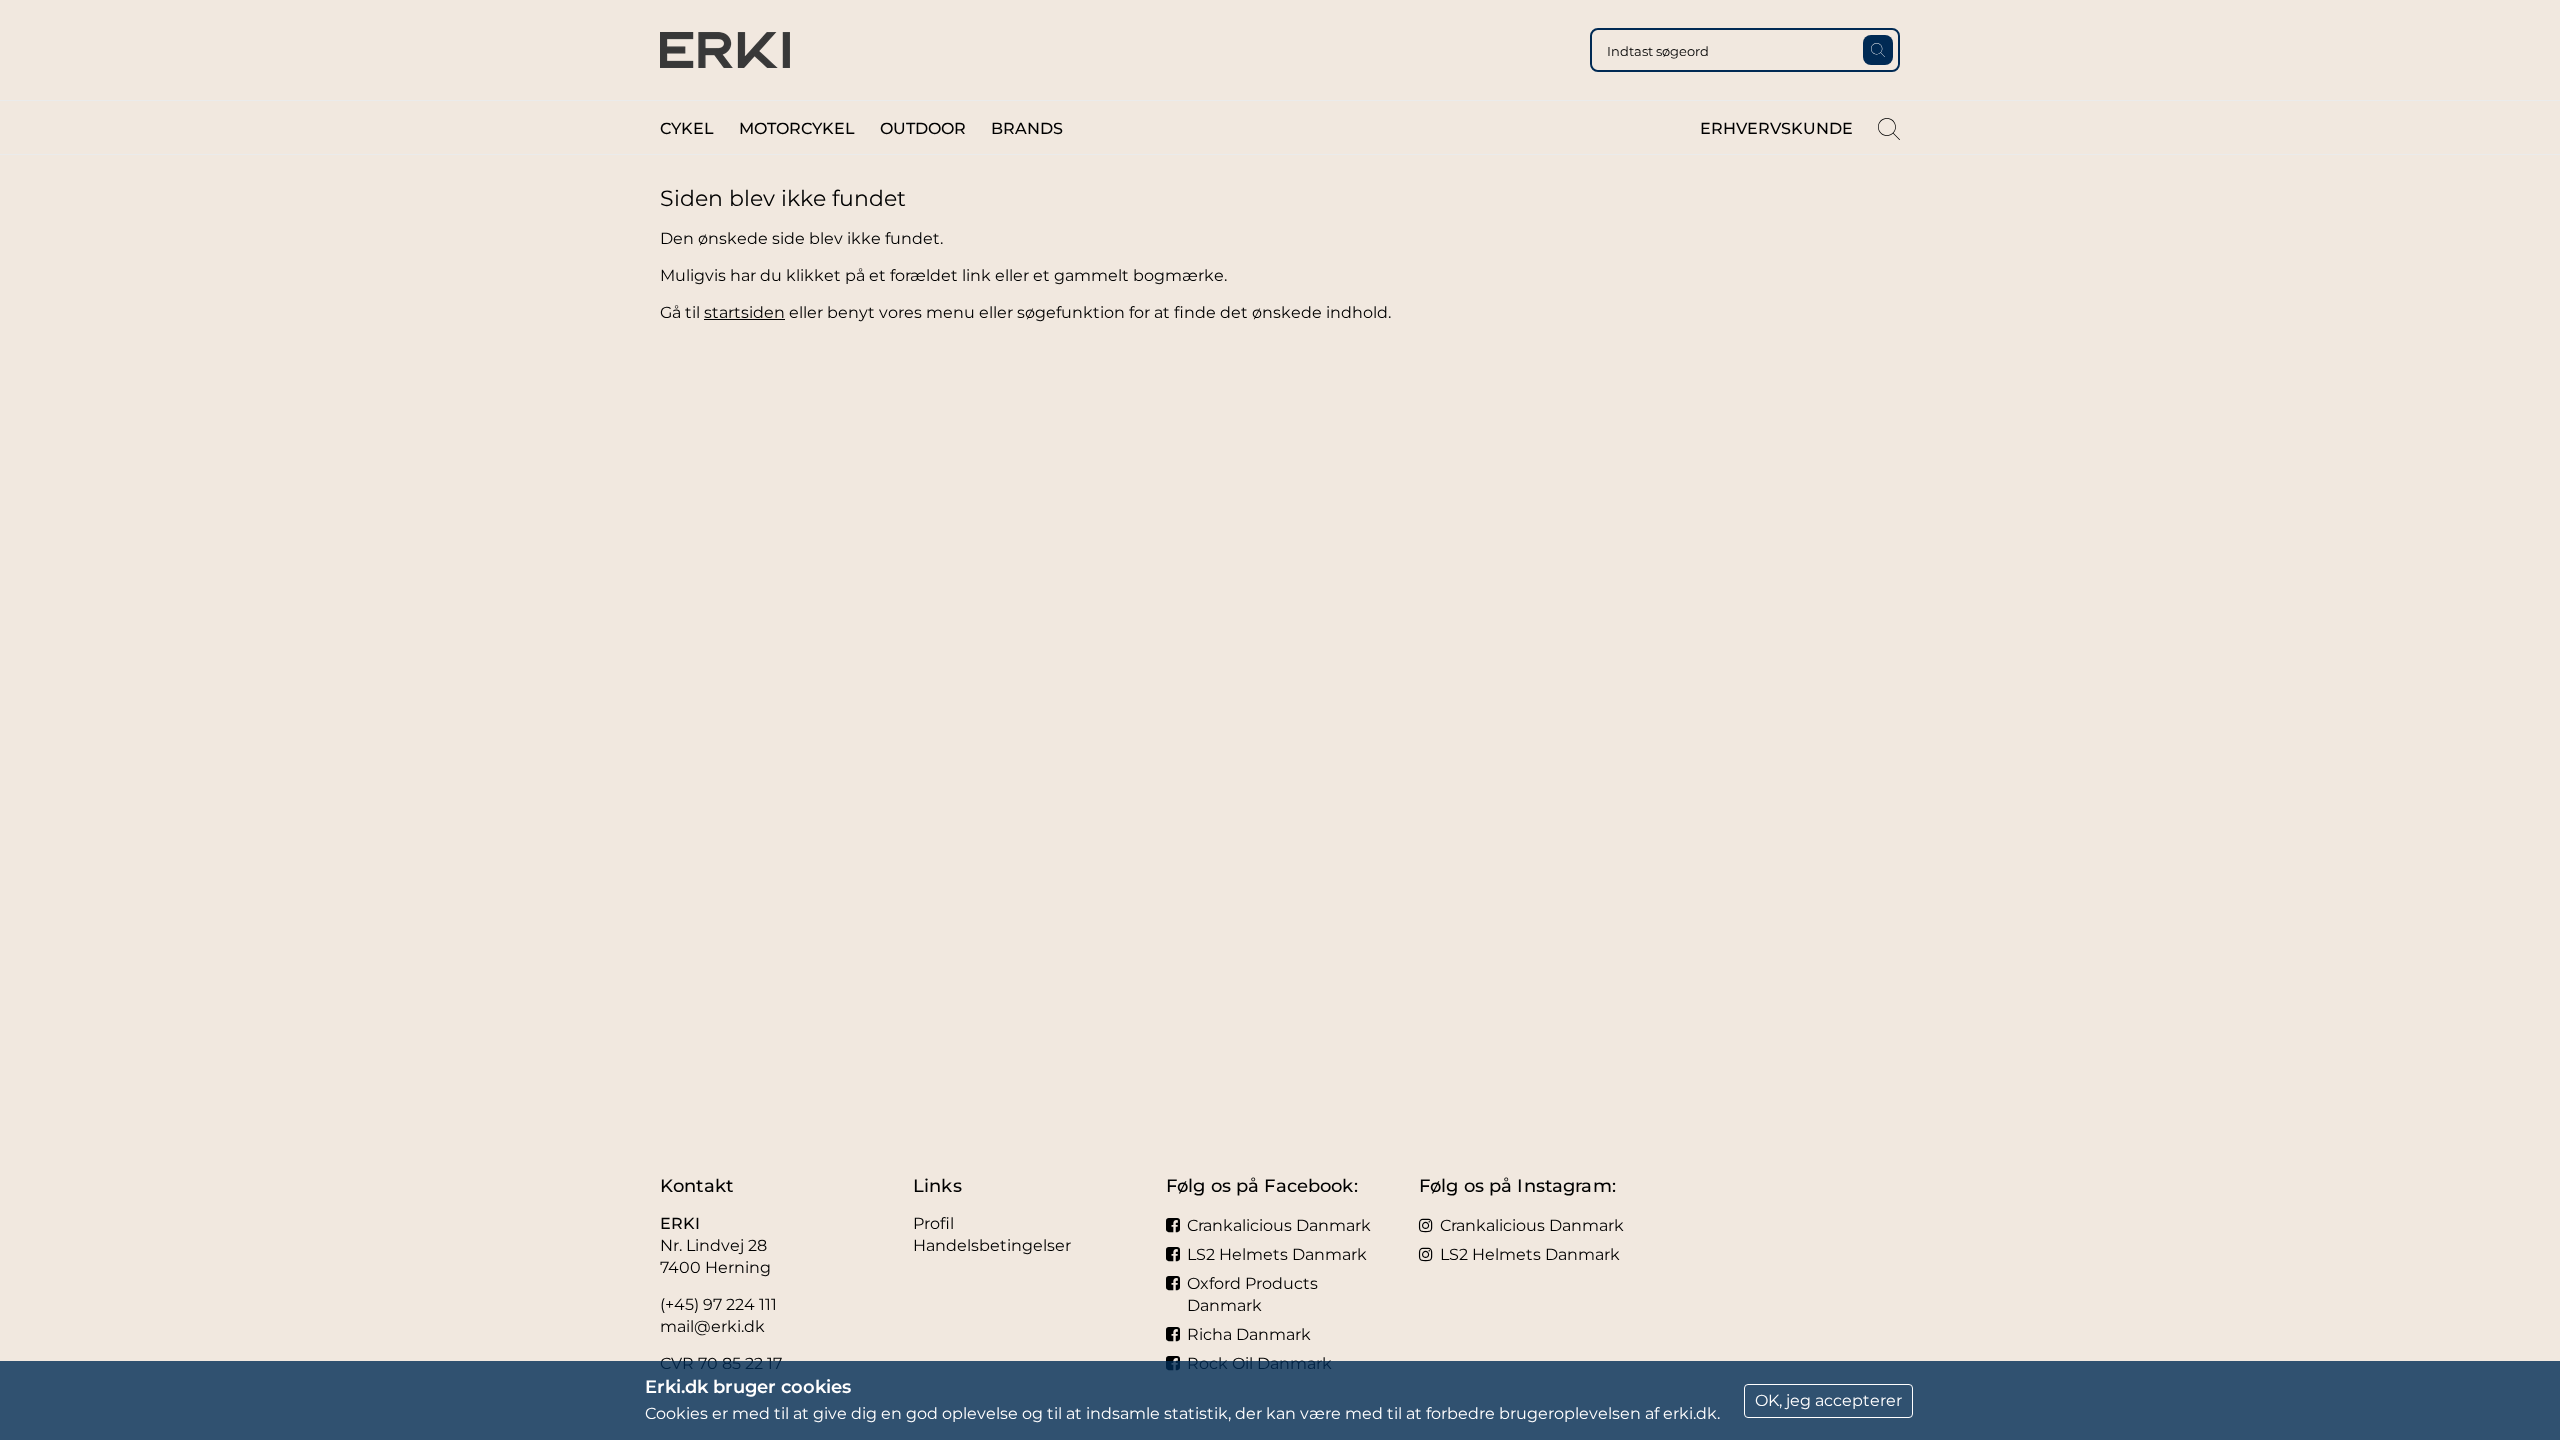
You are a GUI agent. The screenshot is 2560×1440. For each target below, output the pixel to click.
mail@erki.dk (712, 1326)
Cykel (687, 128)
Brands (1027, 128)
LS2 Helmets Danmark (1277, 1254)
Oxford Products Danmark (1252, 1294)
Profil (933, 1223)
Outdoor (923, 128)
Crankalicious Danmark (1279, 1225)
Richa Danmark (1249, 1334)
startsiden (744, 312)
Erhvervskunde (1776, 128)
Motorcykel (797, 128)
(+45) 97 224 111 (718, 1304)
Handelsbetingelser (992, 1245)
